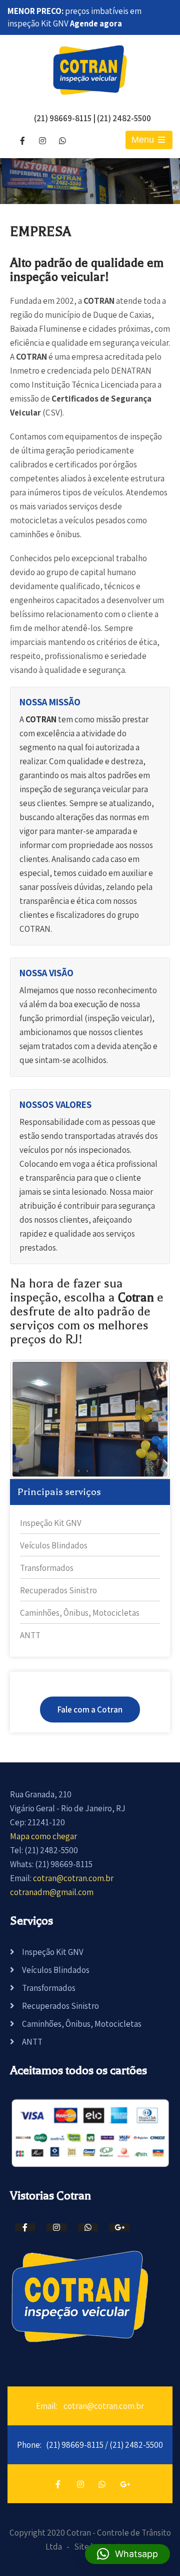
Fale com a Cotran (90, 1710)
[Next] (149, 1419)
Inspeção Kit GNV (51, 1523)
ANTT (30, 1635)
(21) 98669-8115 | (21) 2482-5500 (92, 118)
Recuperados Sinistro (58, 1590)
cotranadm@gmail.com (52, 1892)
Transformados (47, 1568)
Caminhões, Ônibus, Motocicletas (80, 1613)
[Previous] (31, 1419)
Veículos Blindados (54, 1545)
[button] (127, 2554)
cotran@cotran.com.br (73, 1878)
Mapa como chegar (43, 1836)
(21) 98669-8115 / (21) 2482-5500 (104, 2445)
